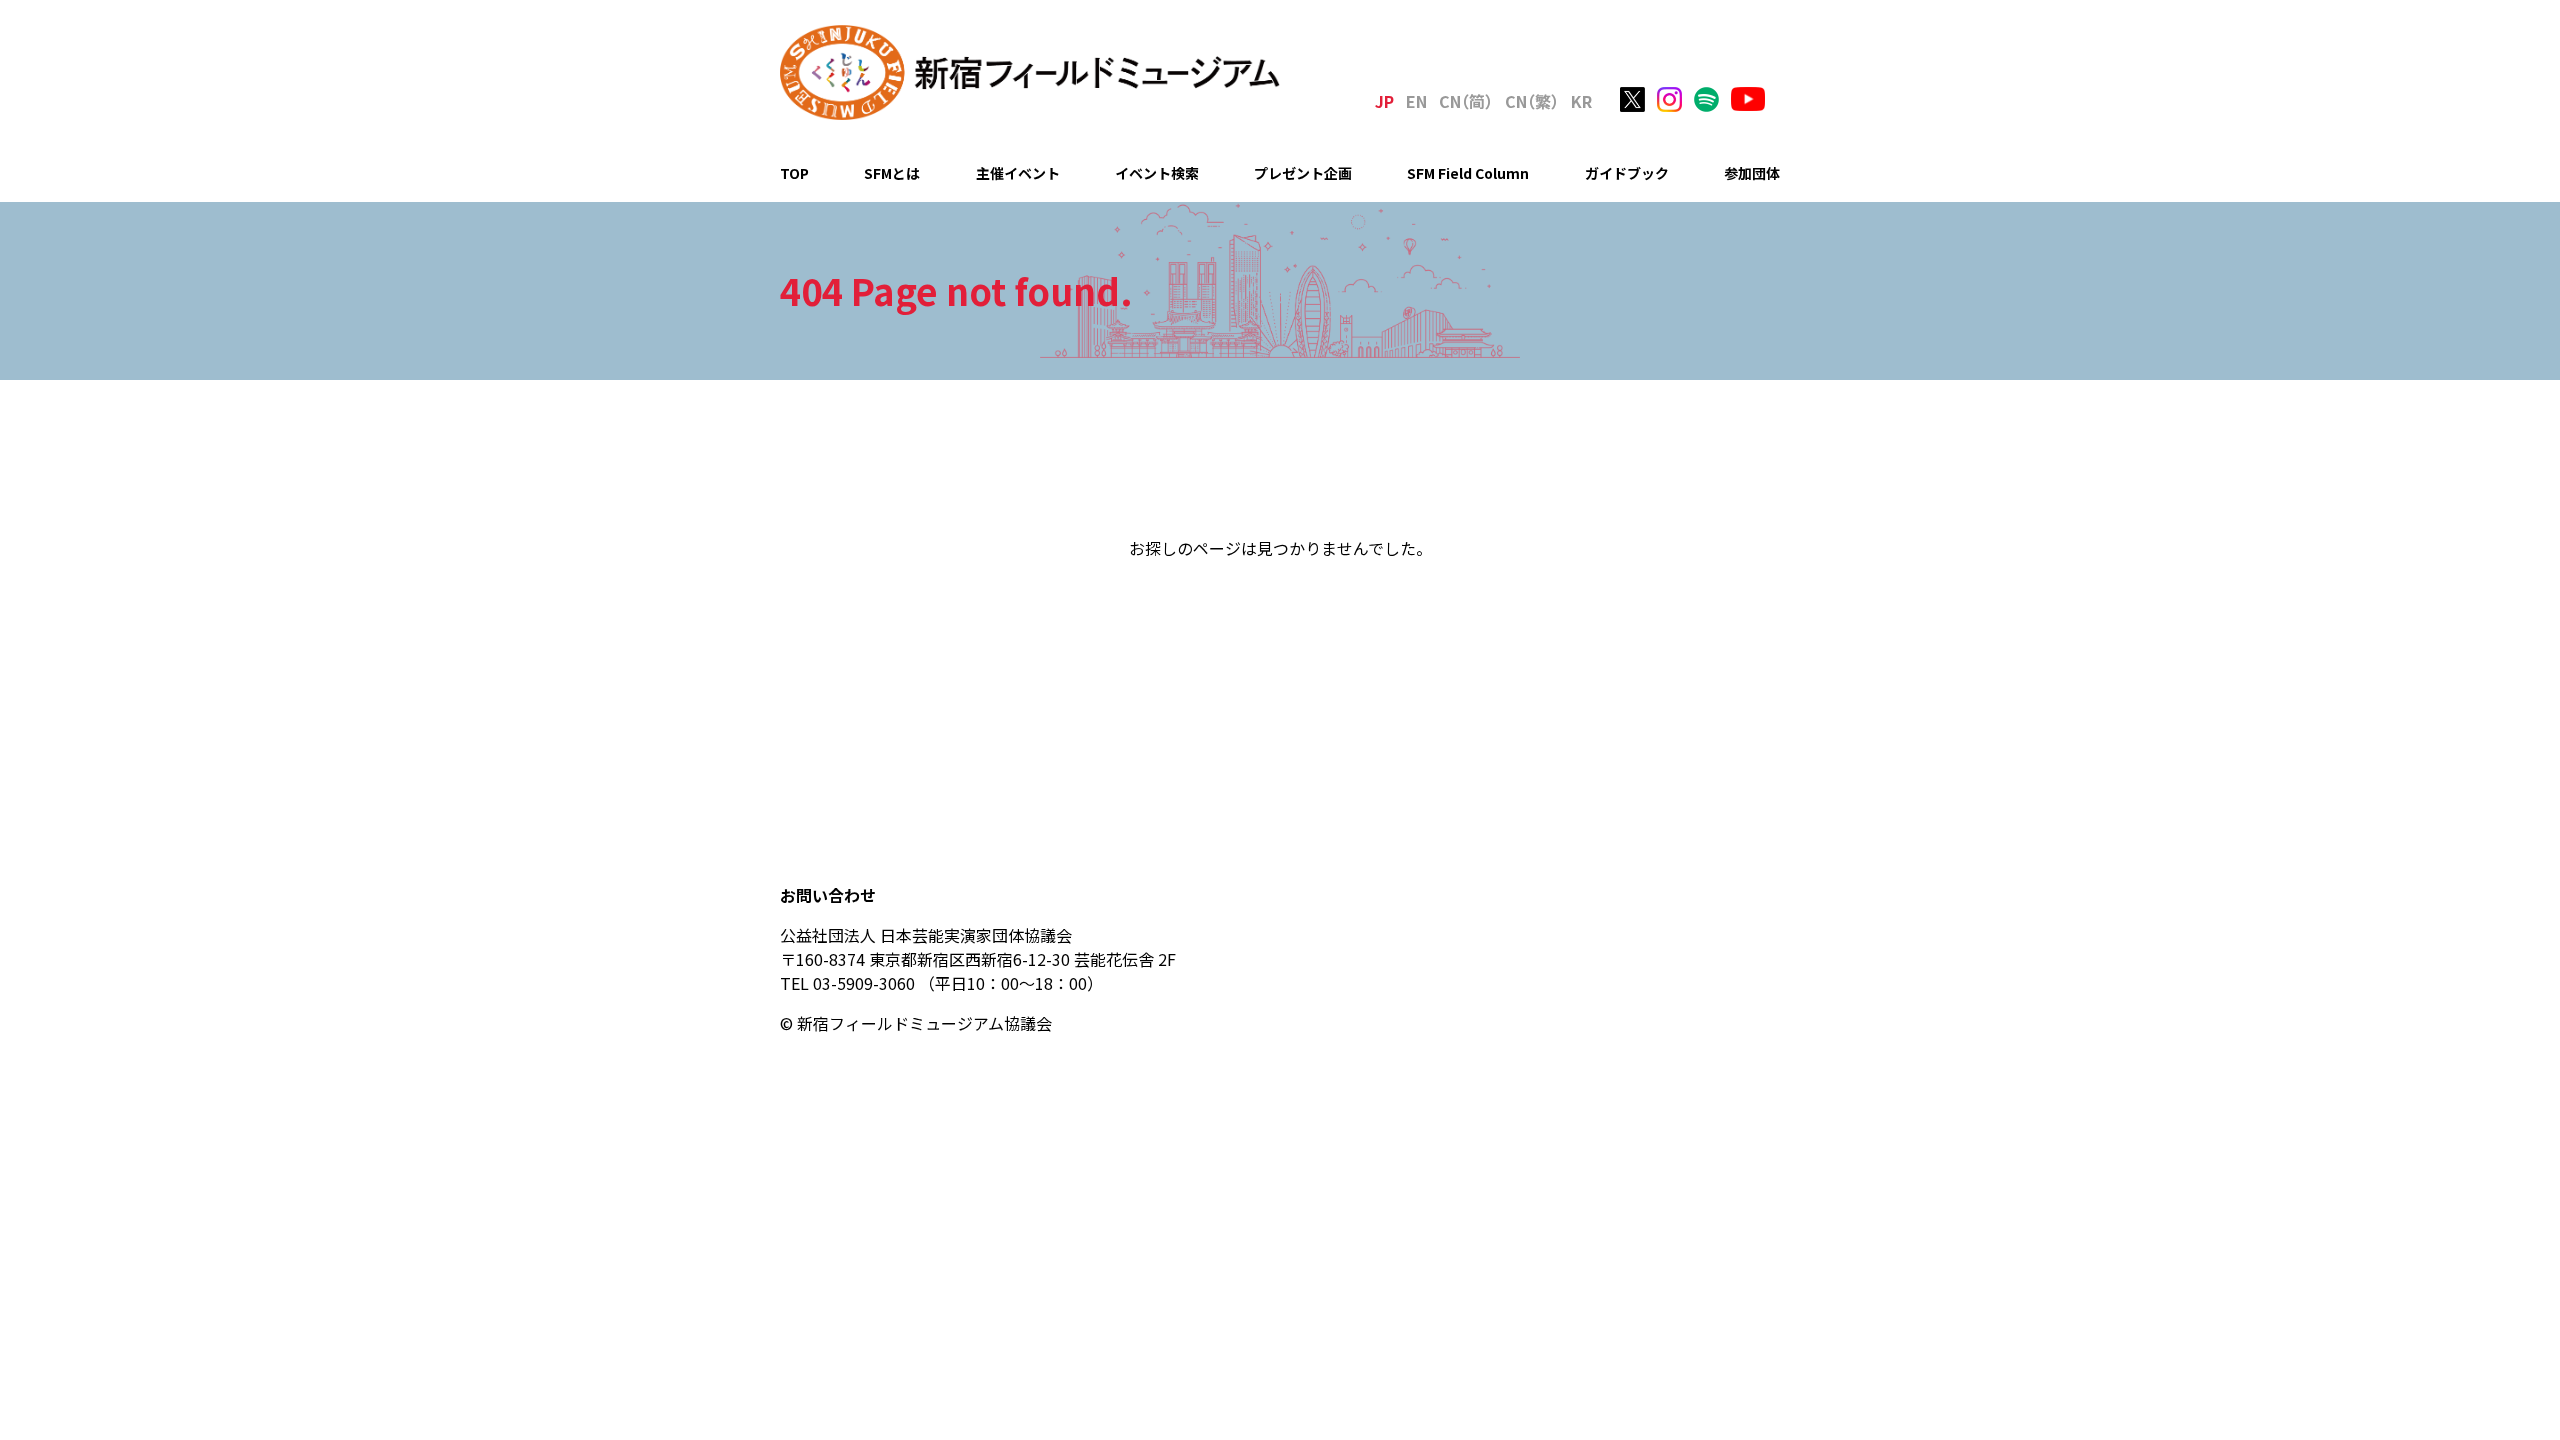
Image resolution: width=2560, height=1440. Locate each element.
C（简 (1466, 101)
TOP (794, 173)
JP (1384, 101)
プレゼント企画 (1303, 173)
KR (1581, 101)
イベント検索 (1157, 173)
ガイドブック (1627, 173)
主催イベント (1018, 173)
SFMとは (892, 173)
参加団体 (1752, 173)
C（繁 (1532, 101)
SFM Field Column (1468, 173)
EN (1416, 101)
